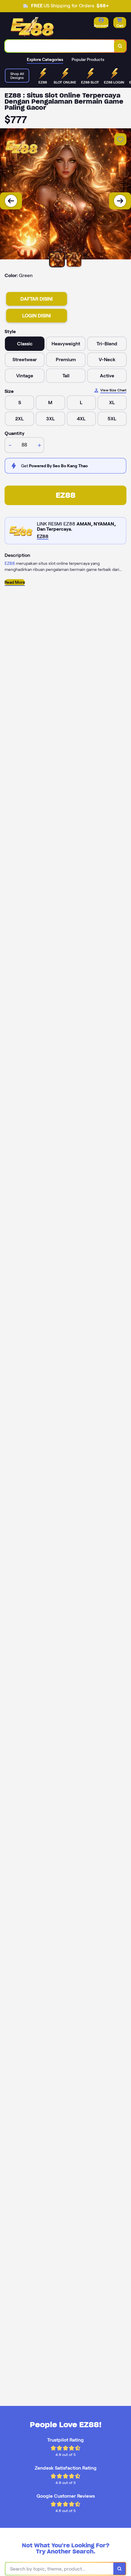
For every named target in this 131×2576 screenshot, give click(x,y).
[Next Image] (120, 201)
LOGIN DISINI (37, 316)
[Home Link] (33, 27)
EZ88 (66, 495)
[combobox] (60, 46)
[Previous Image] (11, 201)
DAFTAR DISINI (37, 299)
